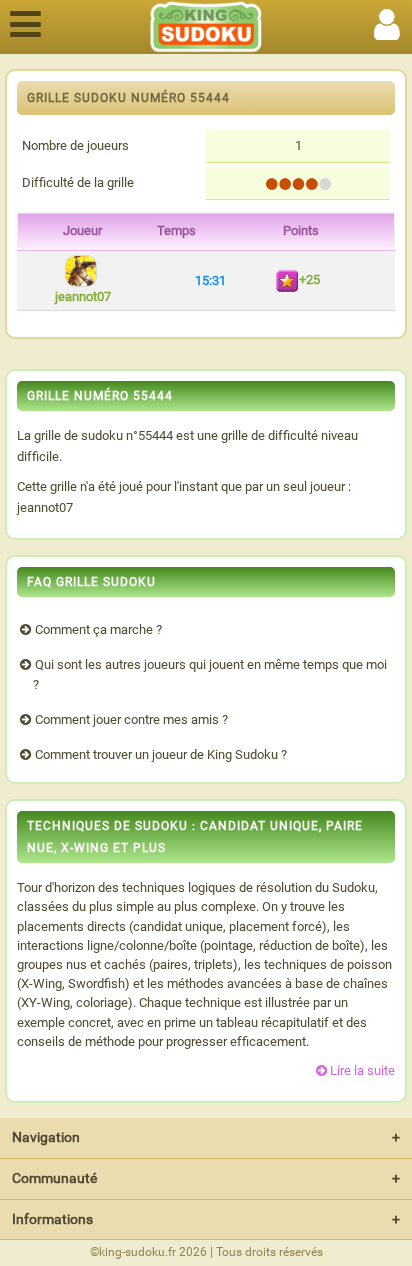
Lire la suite (362, 1070)
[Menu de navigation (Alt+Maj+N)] (25, 21)
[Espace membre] (387, 21)
